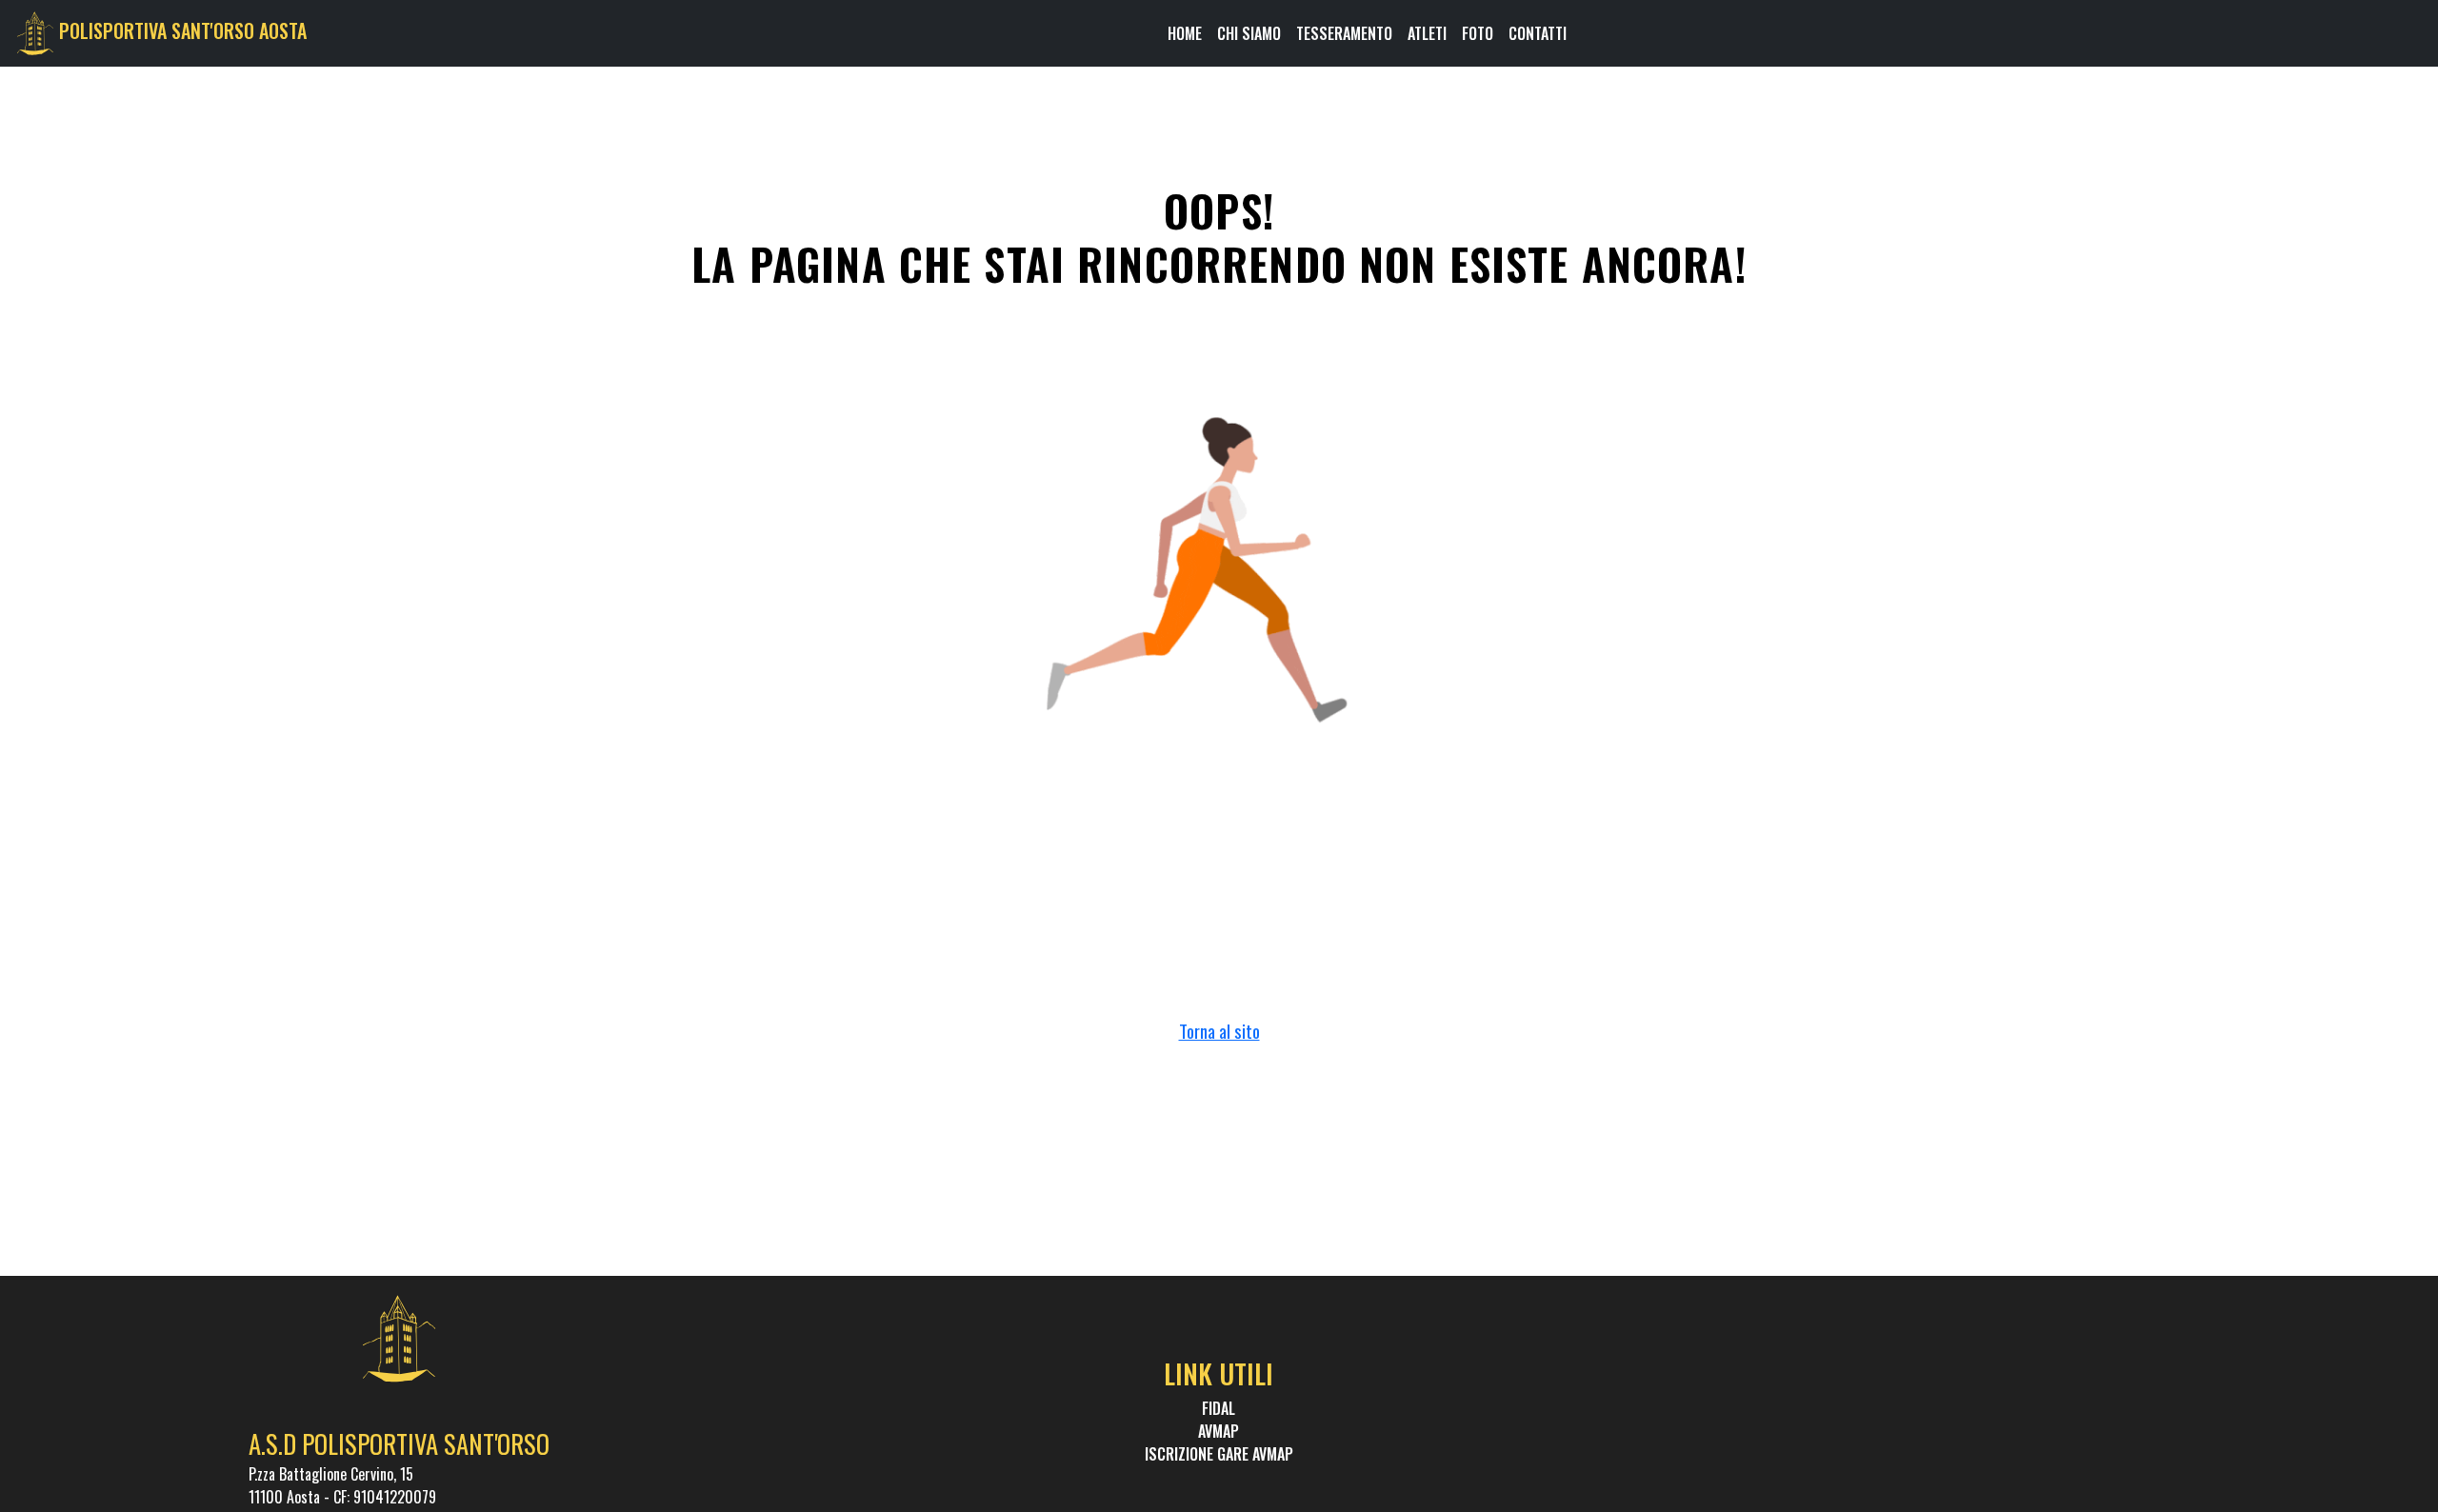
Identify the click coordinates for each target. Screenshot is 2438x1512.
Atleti (1427, 33)
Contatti (1538, 33)
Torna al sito (1219, 1031)
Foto (1478, 33)
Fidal (1219, 1408)
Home (1185, 33)
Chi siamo (1249, 33)
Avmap (1219, 1431)
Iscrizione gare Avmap (1219, 1454)
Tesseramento (1344, 33)
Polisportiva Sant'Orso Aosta (183, 30)
